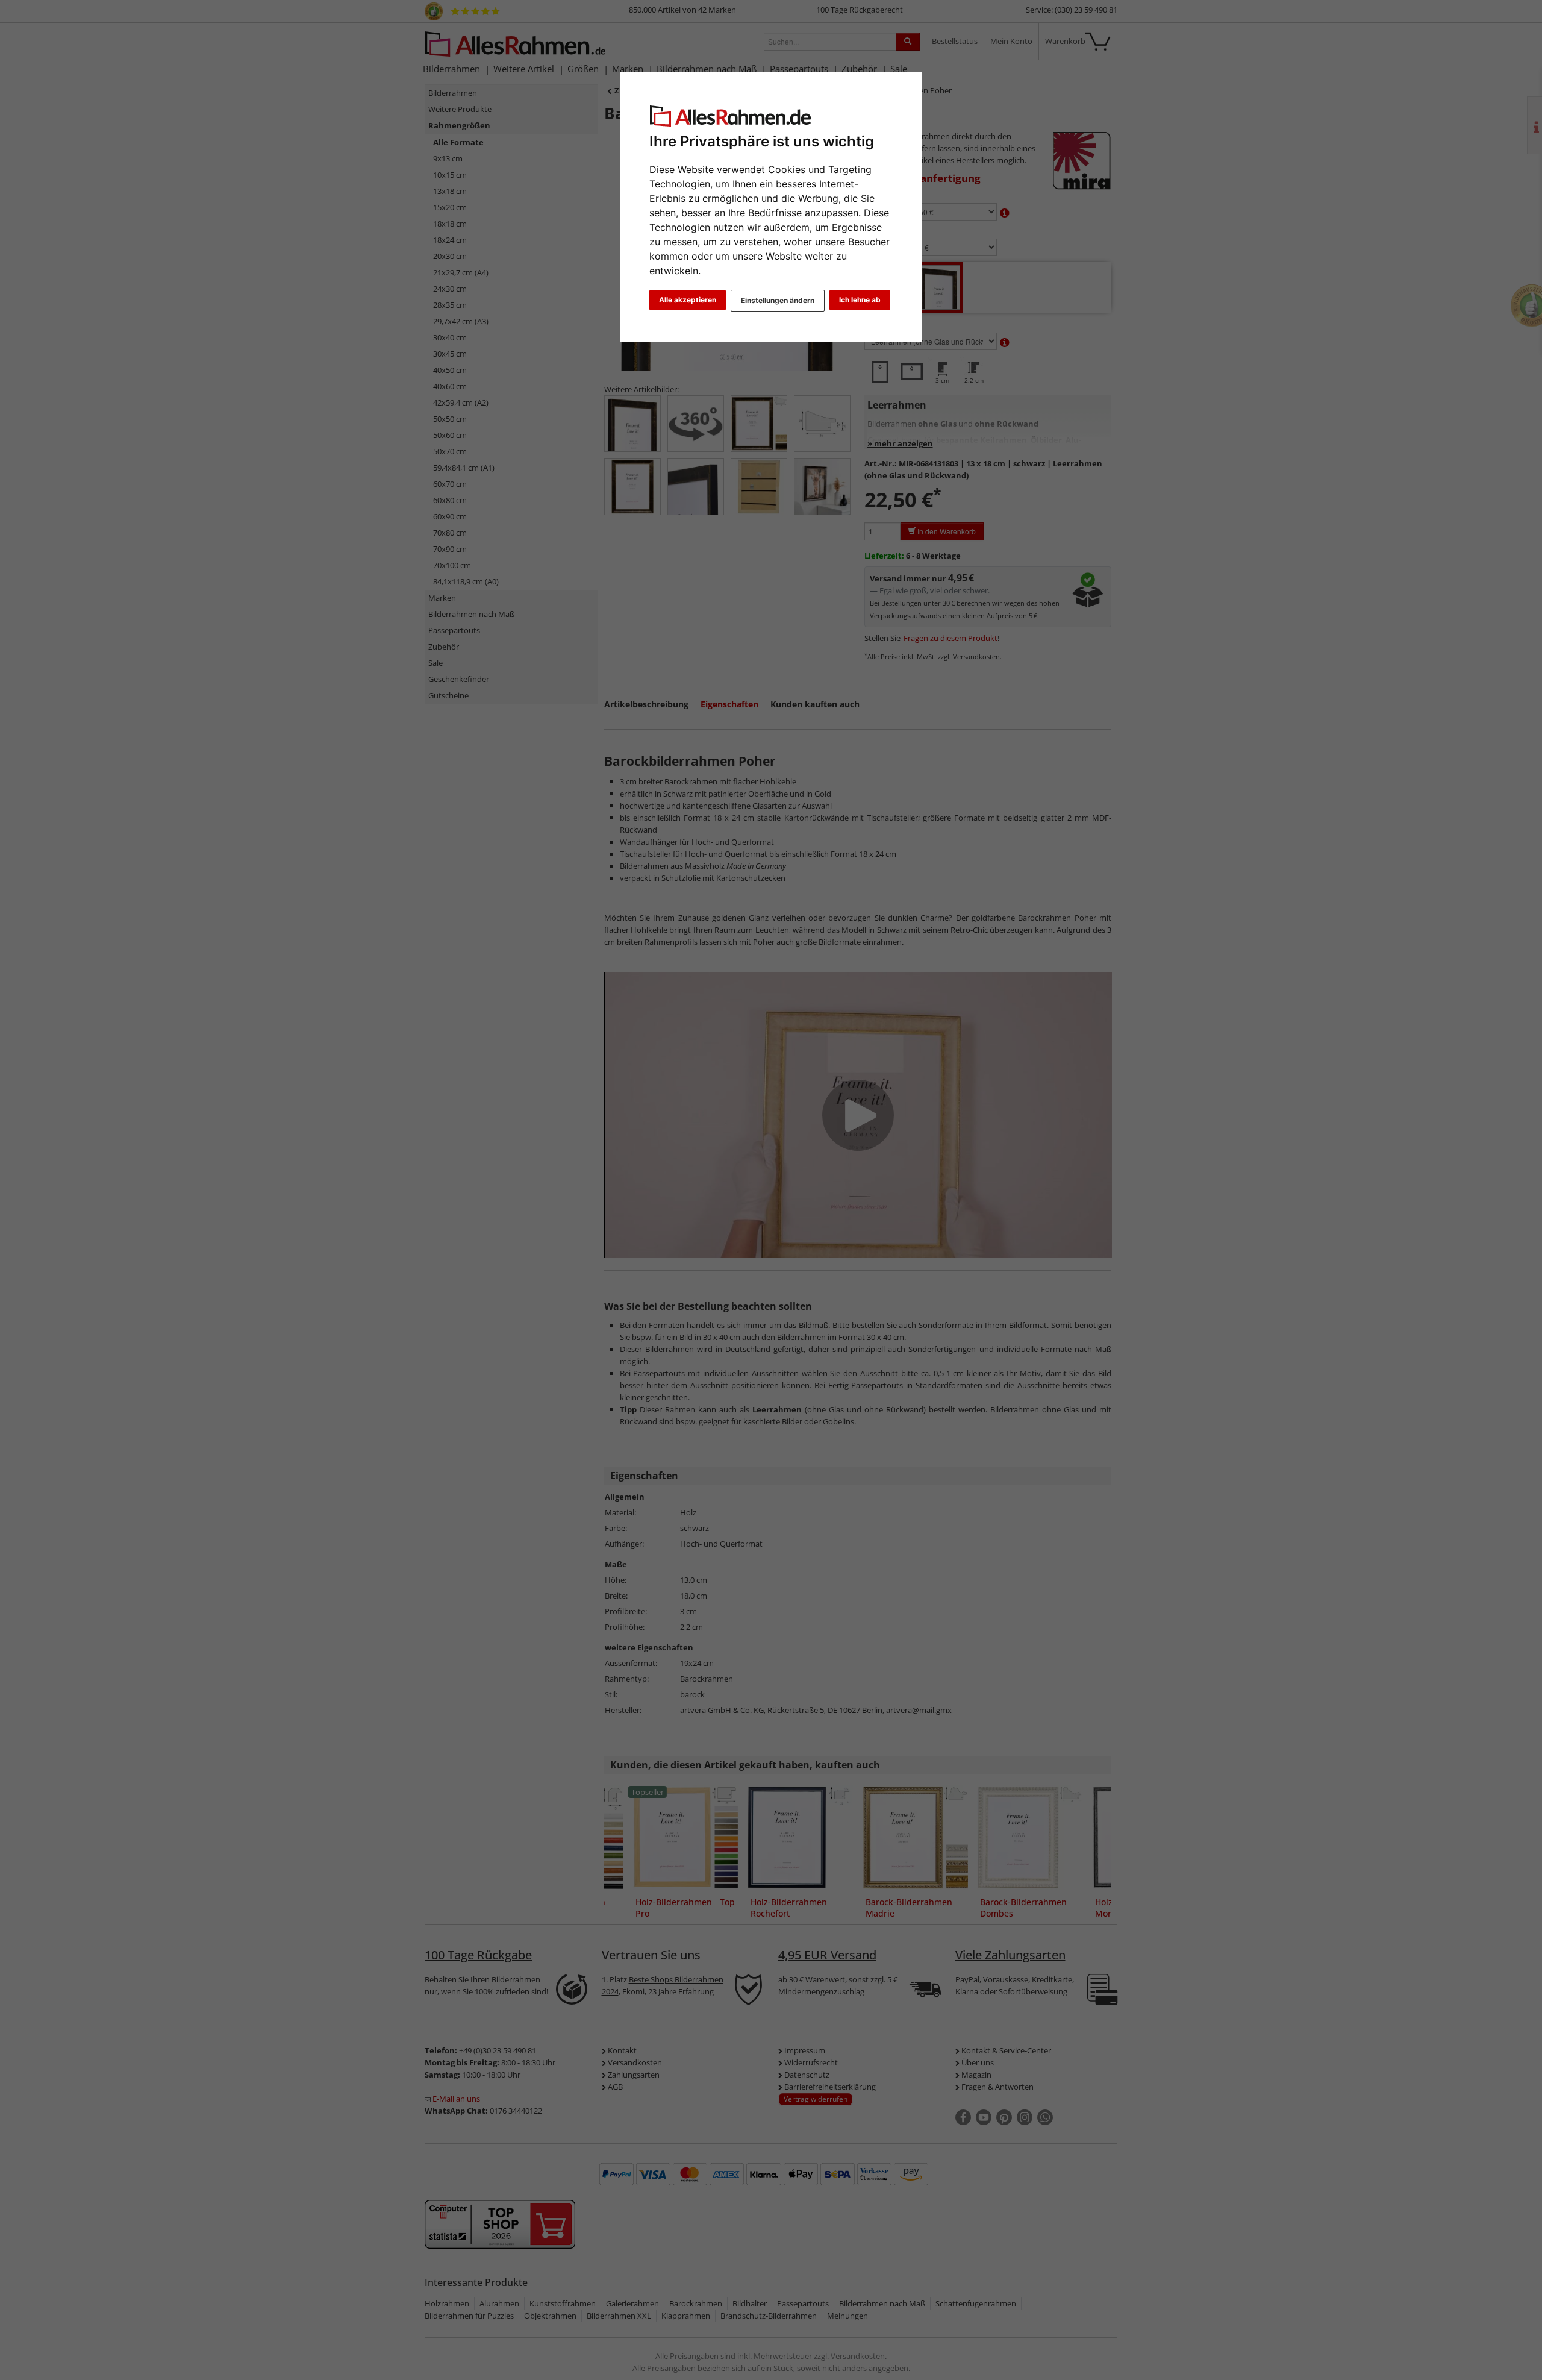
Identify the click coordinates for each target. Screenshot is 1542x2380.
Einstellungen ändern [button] (778, 300)
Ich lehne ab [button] (860, 300)
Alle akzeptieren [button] (688, 300)
